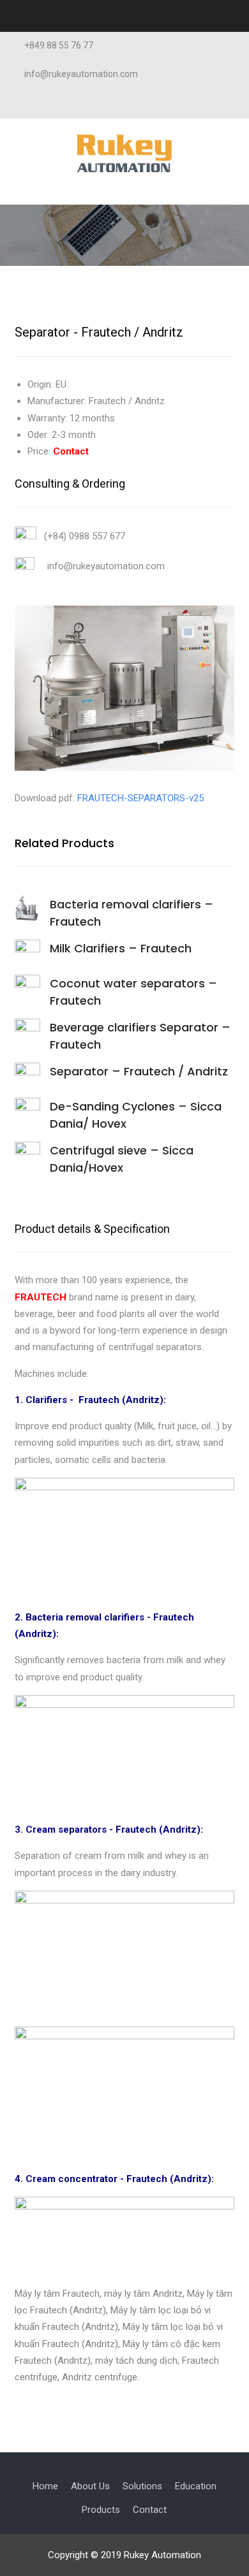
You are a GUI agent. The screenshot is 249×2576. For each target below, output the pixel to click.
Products (101, 2510)
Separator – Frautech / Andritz (139, 1071)
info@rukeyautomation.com (81, 74)
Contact (150, 2510)
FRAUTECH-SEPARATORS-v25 (140, 798)
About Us (90, 2486)
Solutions (142, 2486)
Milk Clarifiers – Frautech (121, 948)
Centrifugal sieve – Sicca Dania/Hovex (122, 1159)
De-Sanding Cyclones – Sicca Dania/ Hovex (136, 1115)
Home (45, 2486)
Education (196, 2486)
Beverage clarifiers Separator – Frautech (140, 1036)
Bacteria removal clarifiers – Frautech (132, 913)
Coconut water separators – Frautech (133, 992)
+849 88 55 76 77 (59, 46)
